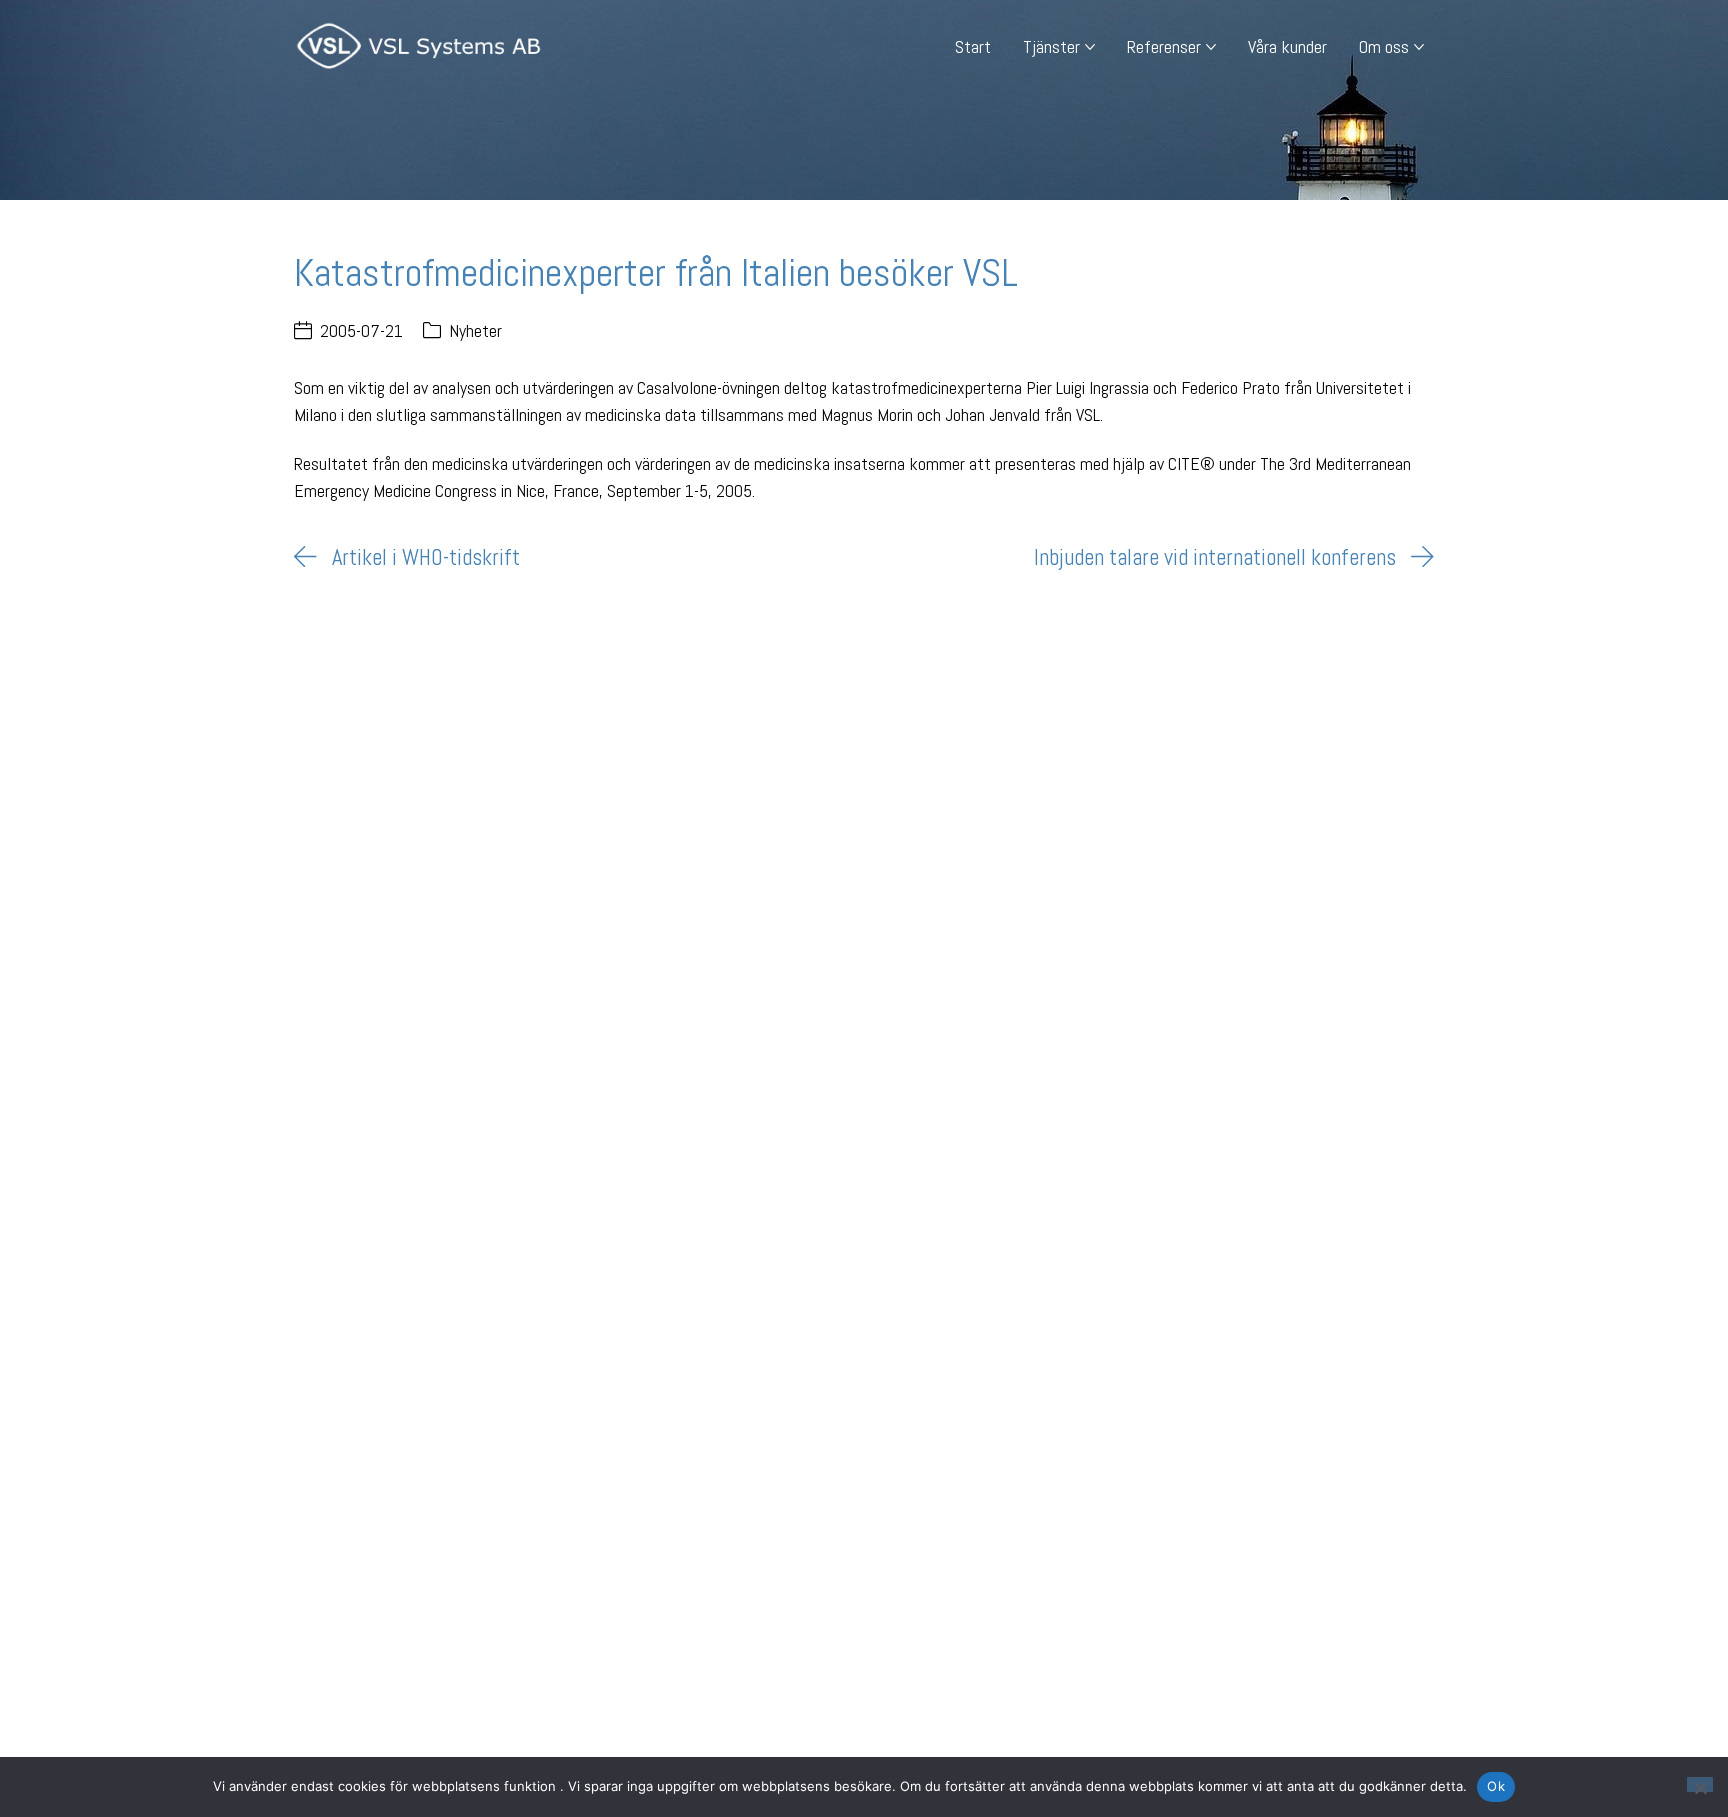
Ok (1496, 1786)
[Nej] (1700, 1784)
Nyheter (475, 330)
